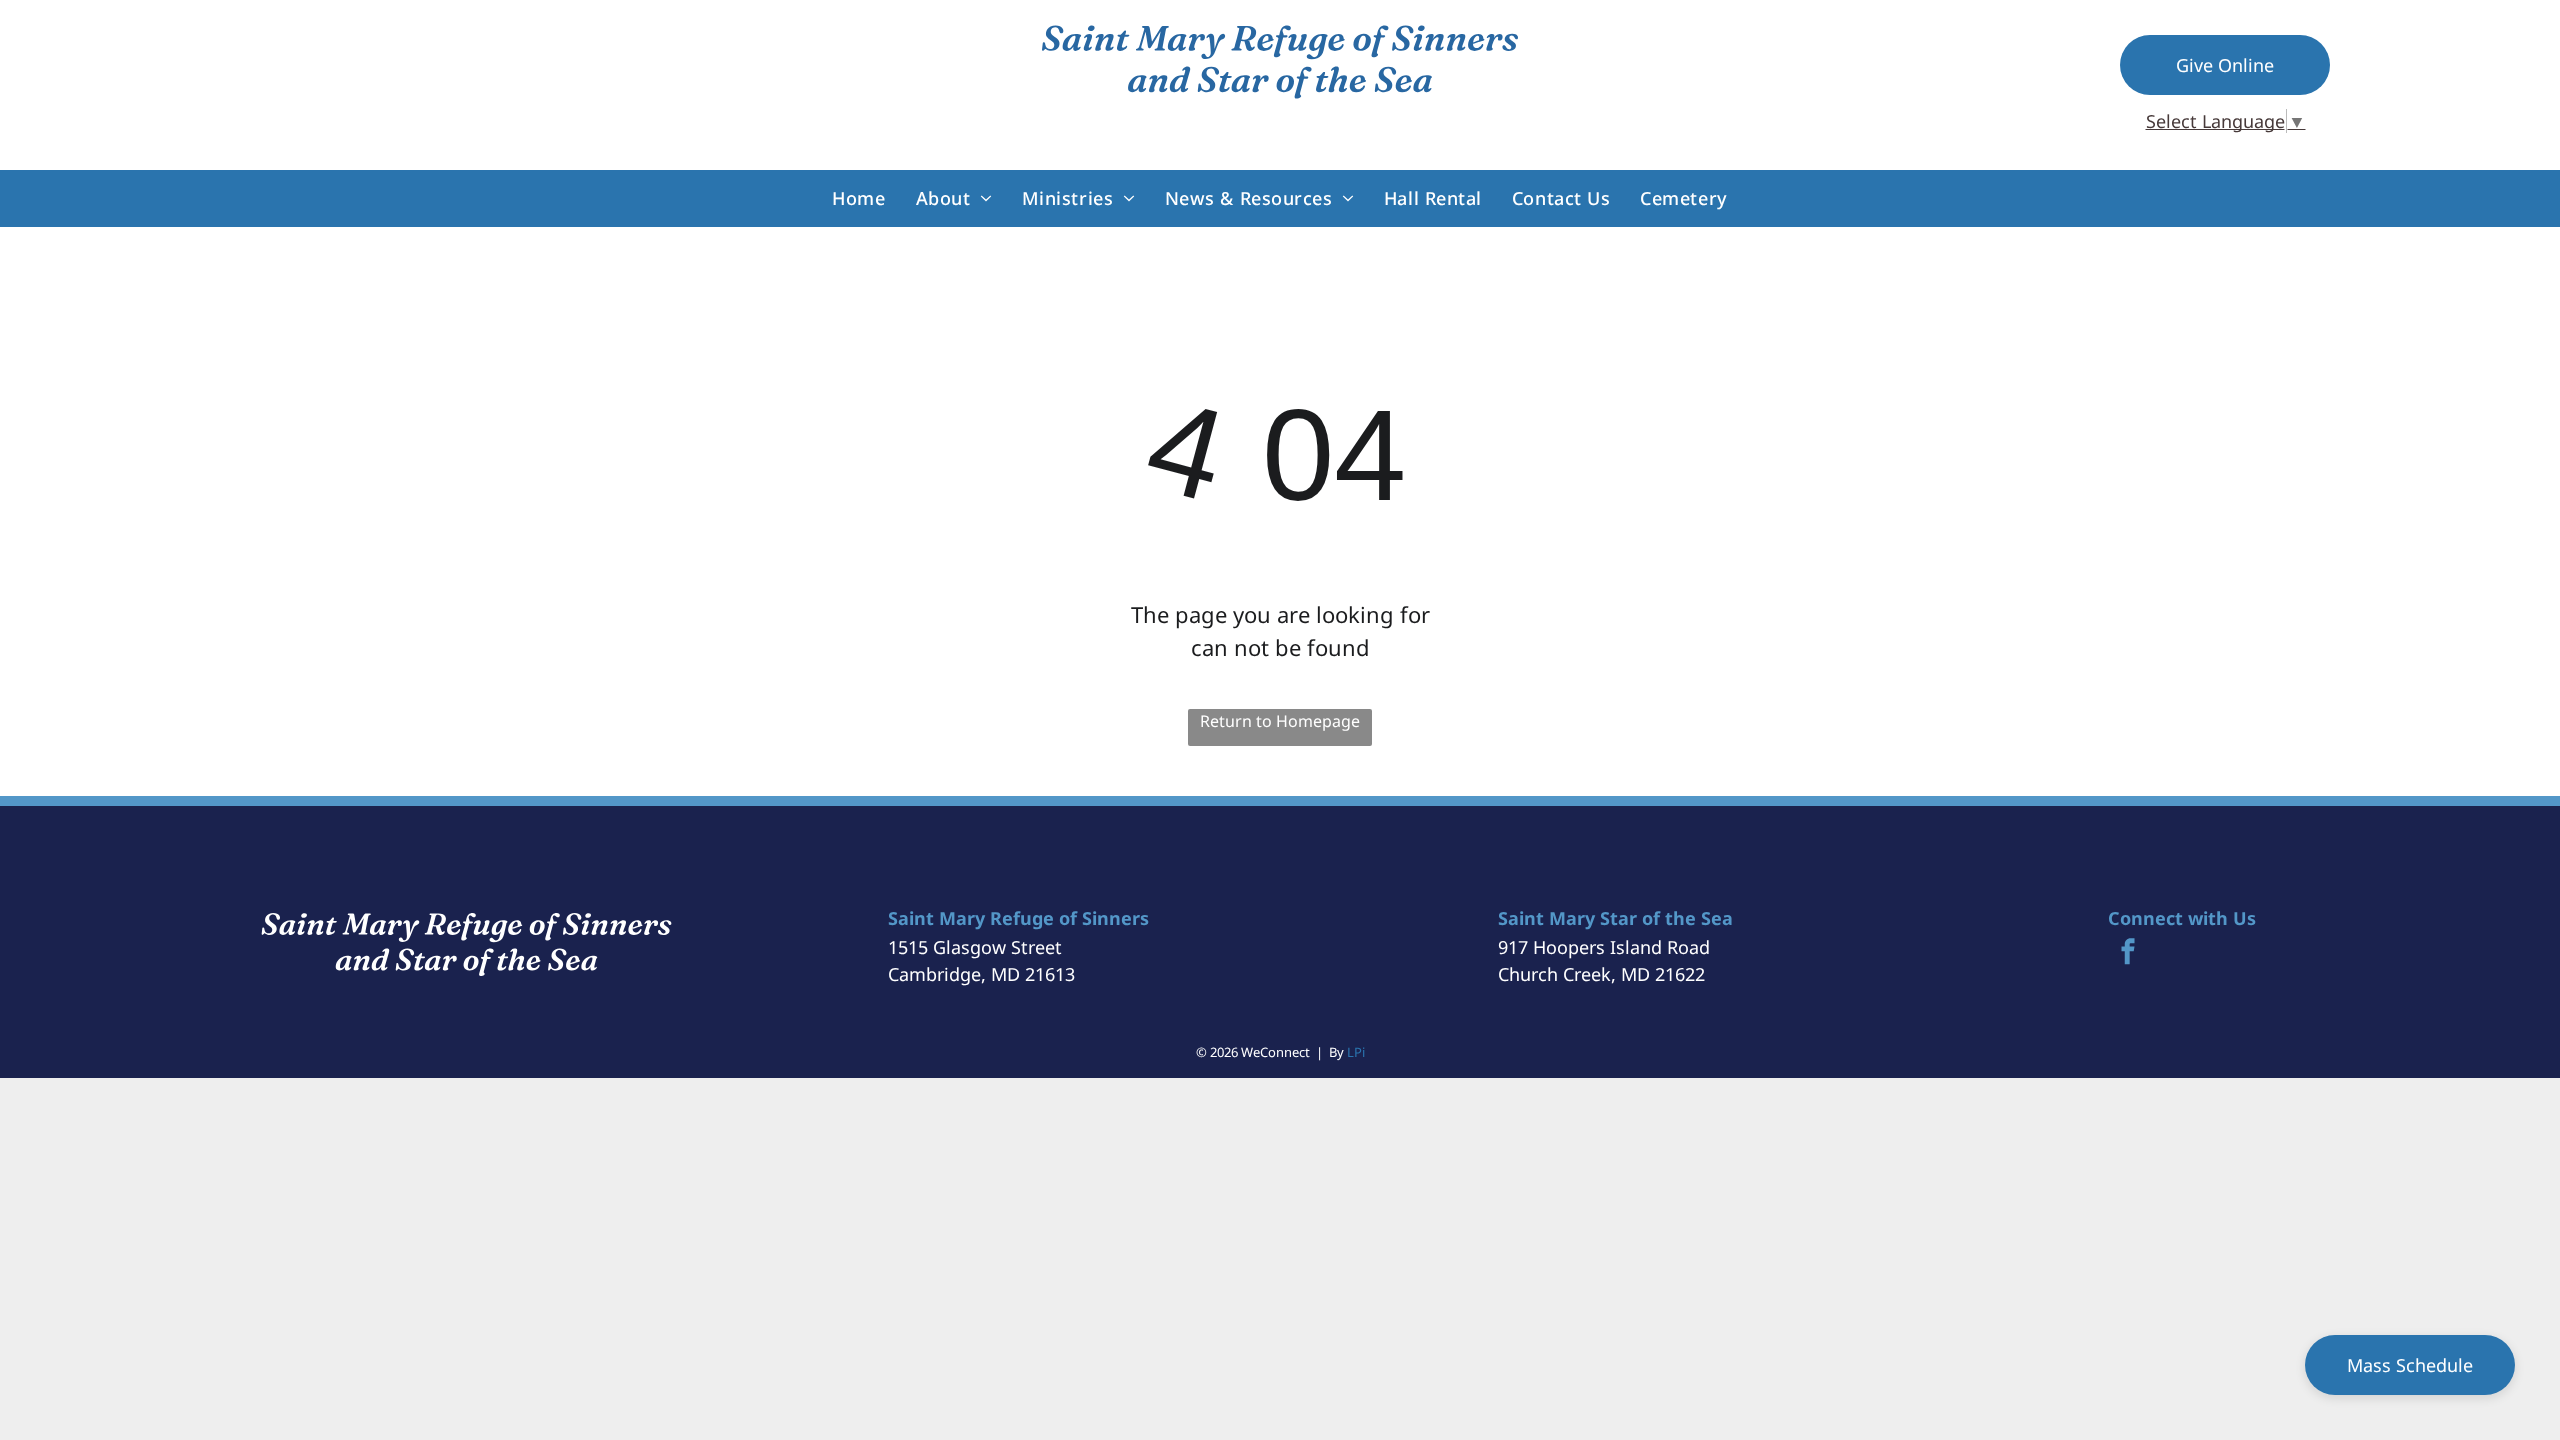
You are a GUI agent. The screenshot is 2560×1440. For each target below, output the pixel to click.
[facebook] (2128, 954)
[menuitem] (858, 198)
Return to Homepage (1280, 721)
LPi (1356, 1052)
